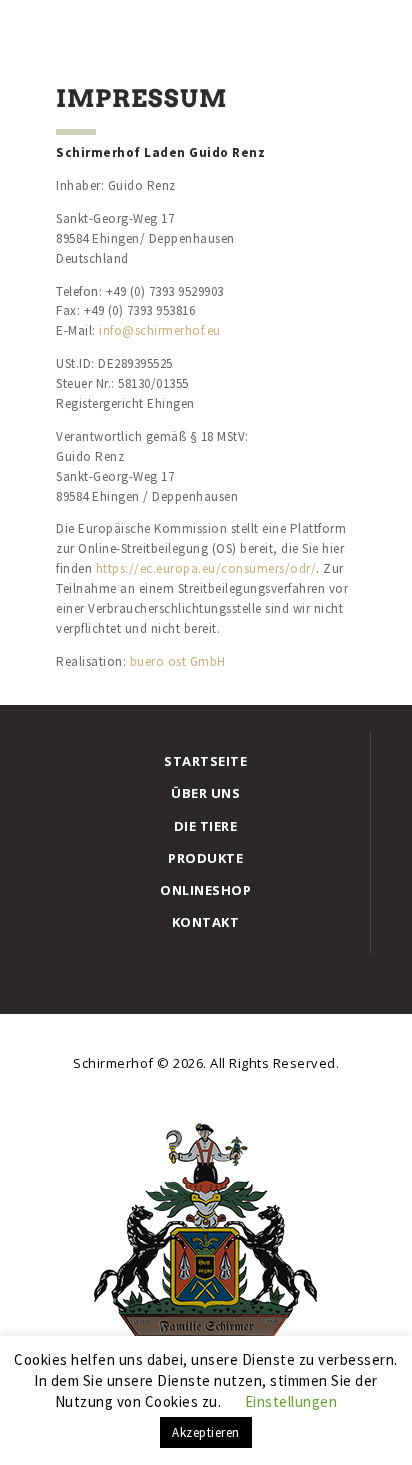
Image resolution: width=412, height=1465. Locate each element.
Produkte (205, 858)
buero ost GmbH (178, 661)
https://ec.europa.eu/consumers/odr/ (206, 568)
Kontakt (206, 922)
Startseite (205, 761)
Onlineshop (205, 890)
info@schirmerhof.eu (160, 330)
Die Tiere (206, 826)
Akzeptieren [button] (206, 1432)
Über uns (205, 793)
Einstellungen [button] (291, 1401)
